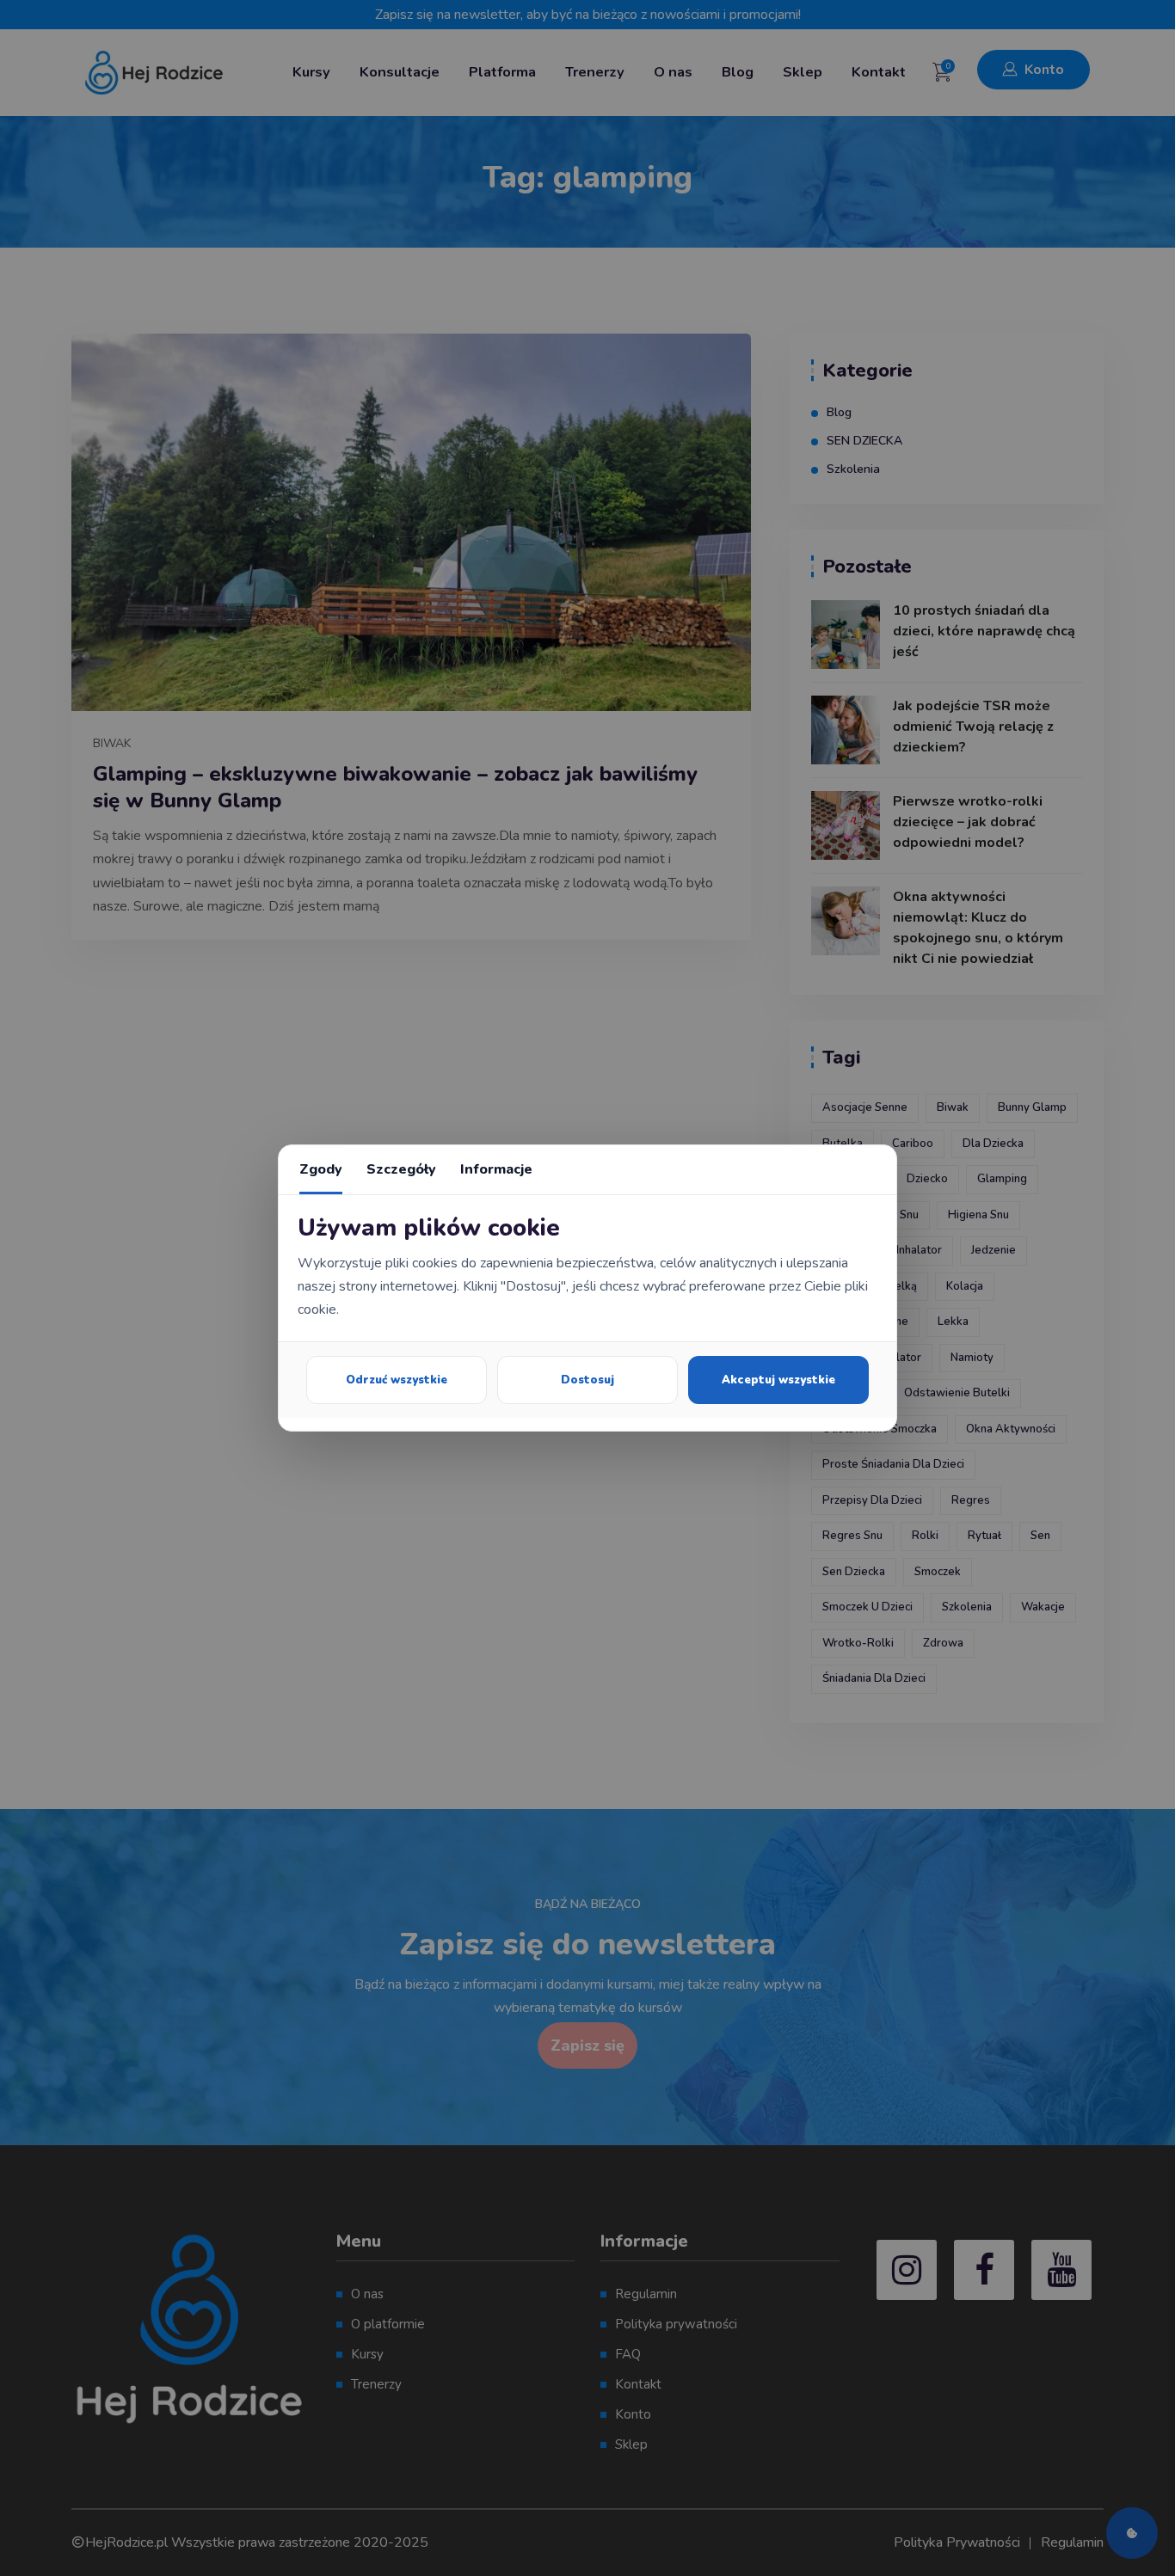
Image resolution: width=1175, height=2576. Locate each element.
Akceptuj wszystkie (778, 1380)
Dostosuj (587, 1380)
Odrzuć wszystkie (397, 1380)
